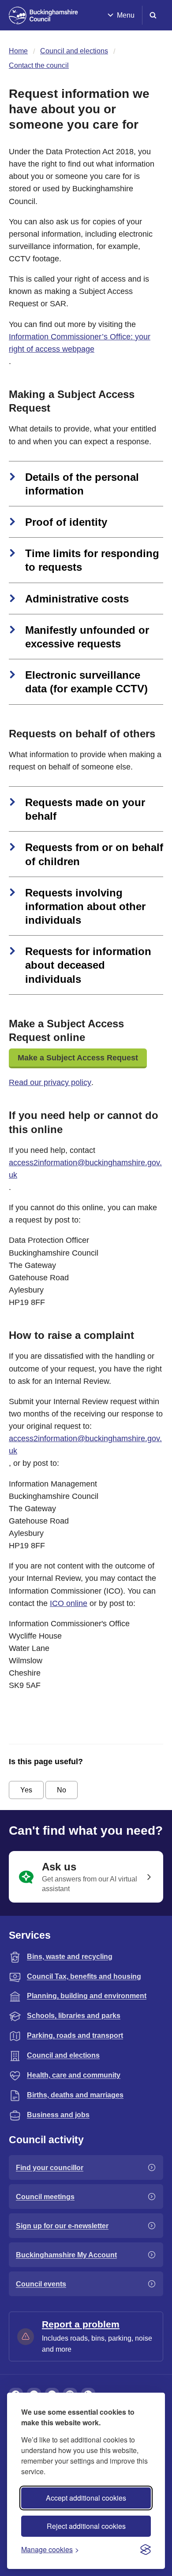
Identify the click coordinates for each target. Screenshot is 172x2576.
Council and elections (74, 51)
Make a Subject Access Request (78, 1058)
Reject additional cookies (86, 2526)
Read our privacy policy (50, 1082)
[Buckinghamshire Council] (43, 15)
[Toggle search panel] (153, 15)
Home (18, 51)
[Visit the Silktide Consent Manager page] (146, 2550)
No (62, 1790)
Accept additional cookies (86, 2498)
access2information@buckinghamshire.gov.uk (85, 1169)
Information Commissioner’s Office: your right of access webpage (80, 343)
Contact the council (39, 65)
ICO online (69, 1603)
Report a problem (81, 2324)
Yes (26, 1790)
